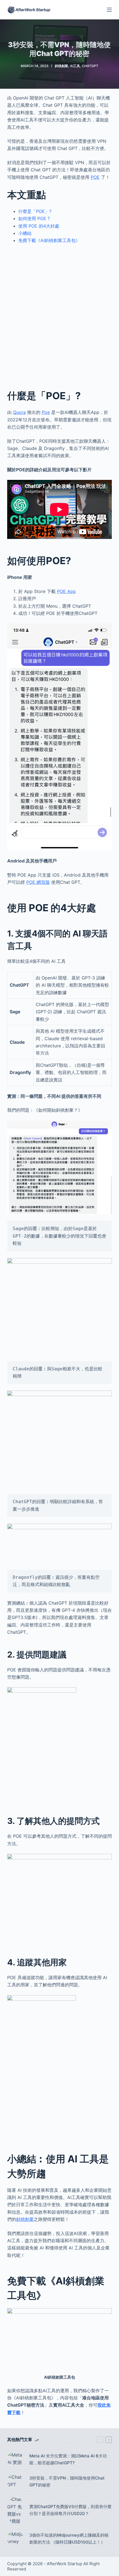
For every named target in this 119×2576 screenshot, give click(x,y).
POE (95, 177)
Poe (46, 412)
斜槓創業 (61, 66)
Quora (19, 412)
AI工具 (75, 66)
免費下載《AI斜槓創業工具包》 (49, 240)
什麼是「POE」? (35, 211)
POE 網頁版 (38, 882)
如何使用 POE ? (34, 218)
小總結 (25, 233)
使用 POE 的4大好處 (39, 226)
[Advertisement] (59, 312)
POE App (66, 591)
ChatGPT (90, 66)
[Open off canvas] (109, 10)
